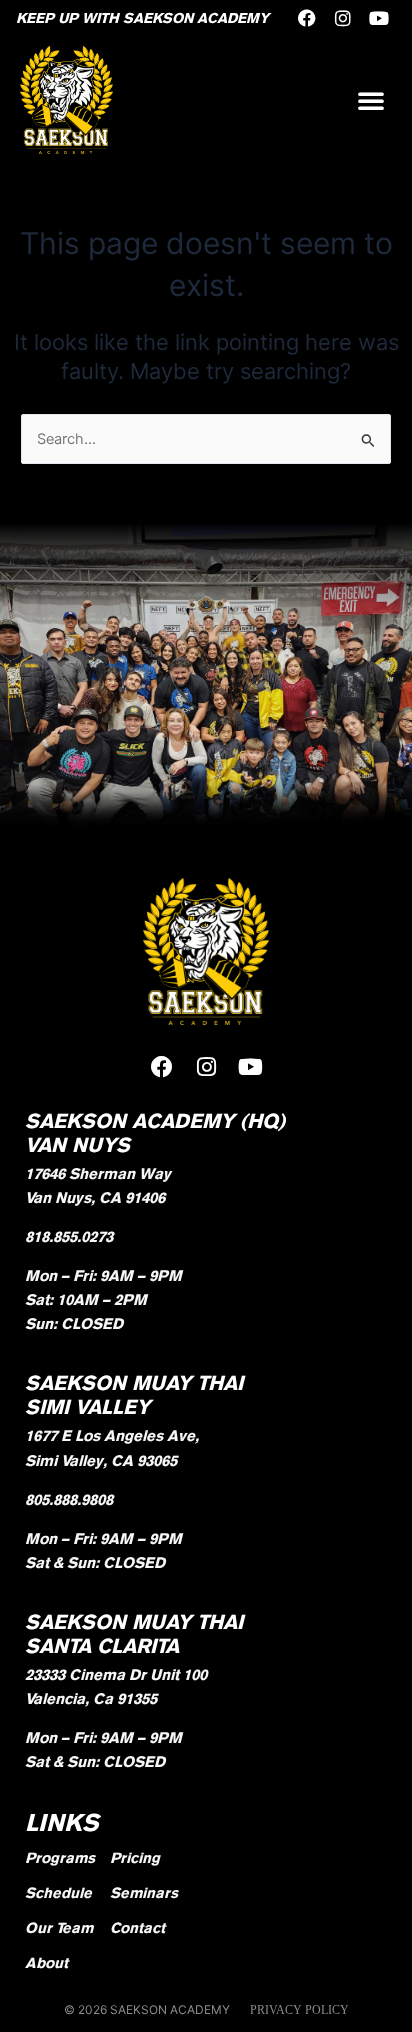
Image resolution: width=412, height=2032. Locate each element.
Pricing (135, 1857)
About (46, 1962)
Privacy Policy (299, 2010)
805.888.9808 (69, 1499)
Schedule (58, 1892)
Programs (60, 1857)
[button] (371, 100)
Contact (137, 1927)
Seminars (144, 1892)
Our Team (59, 1927)
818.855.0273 (69, 1236)
